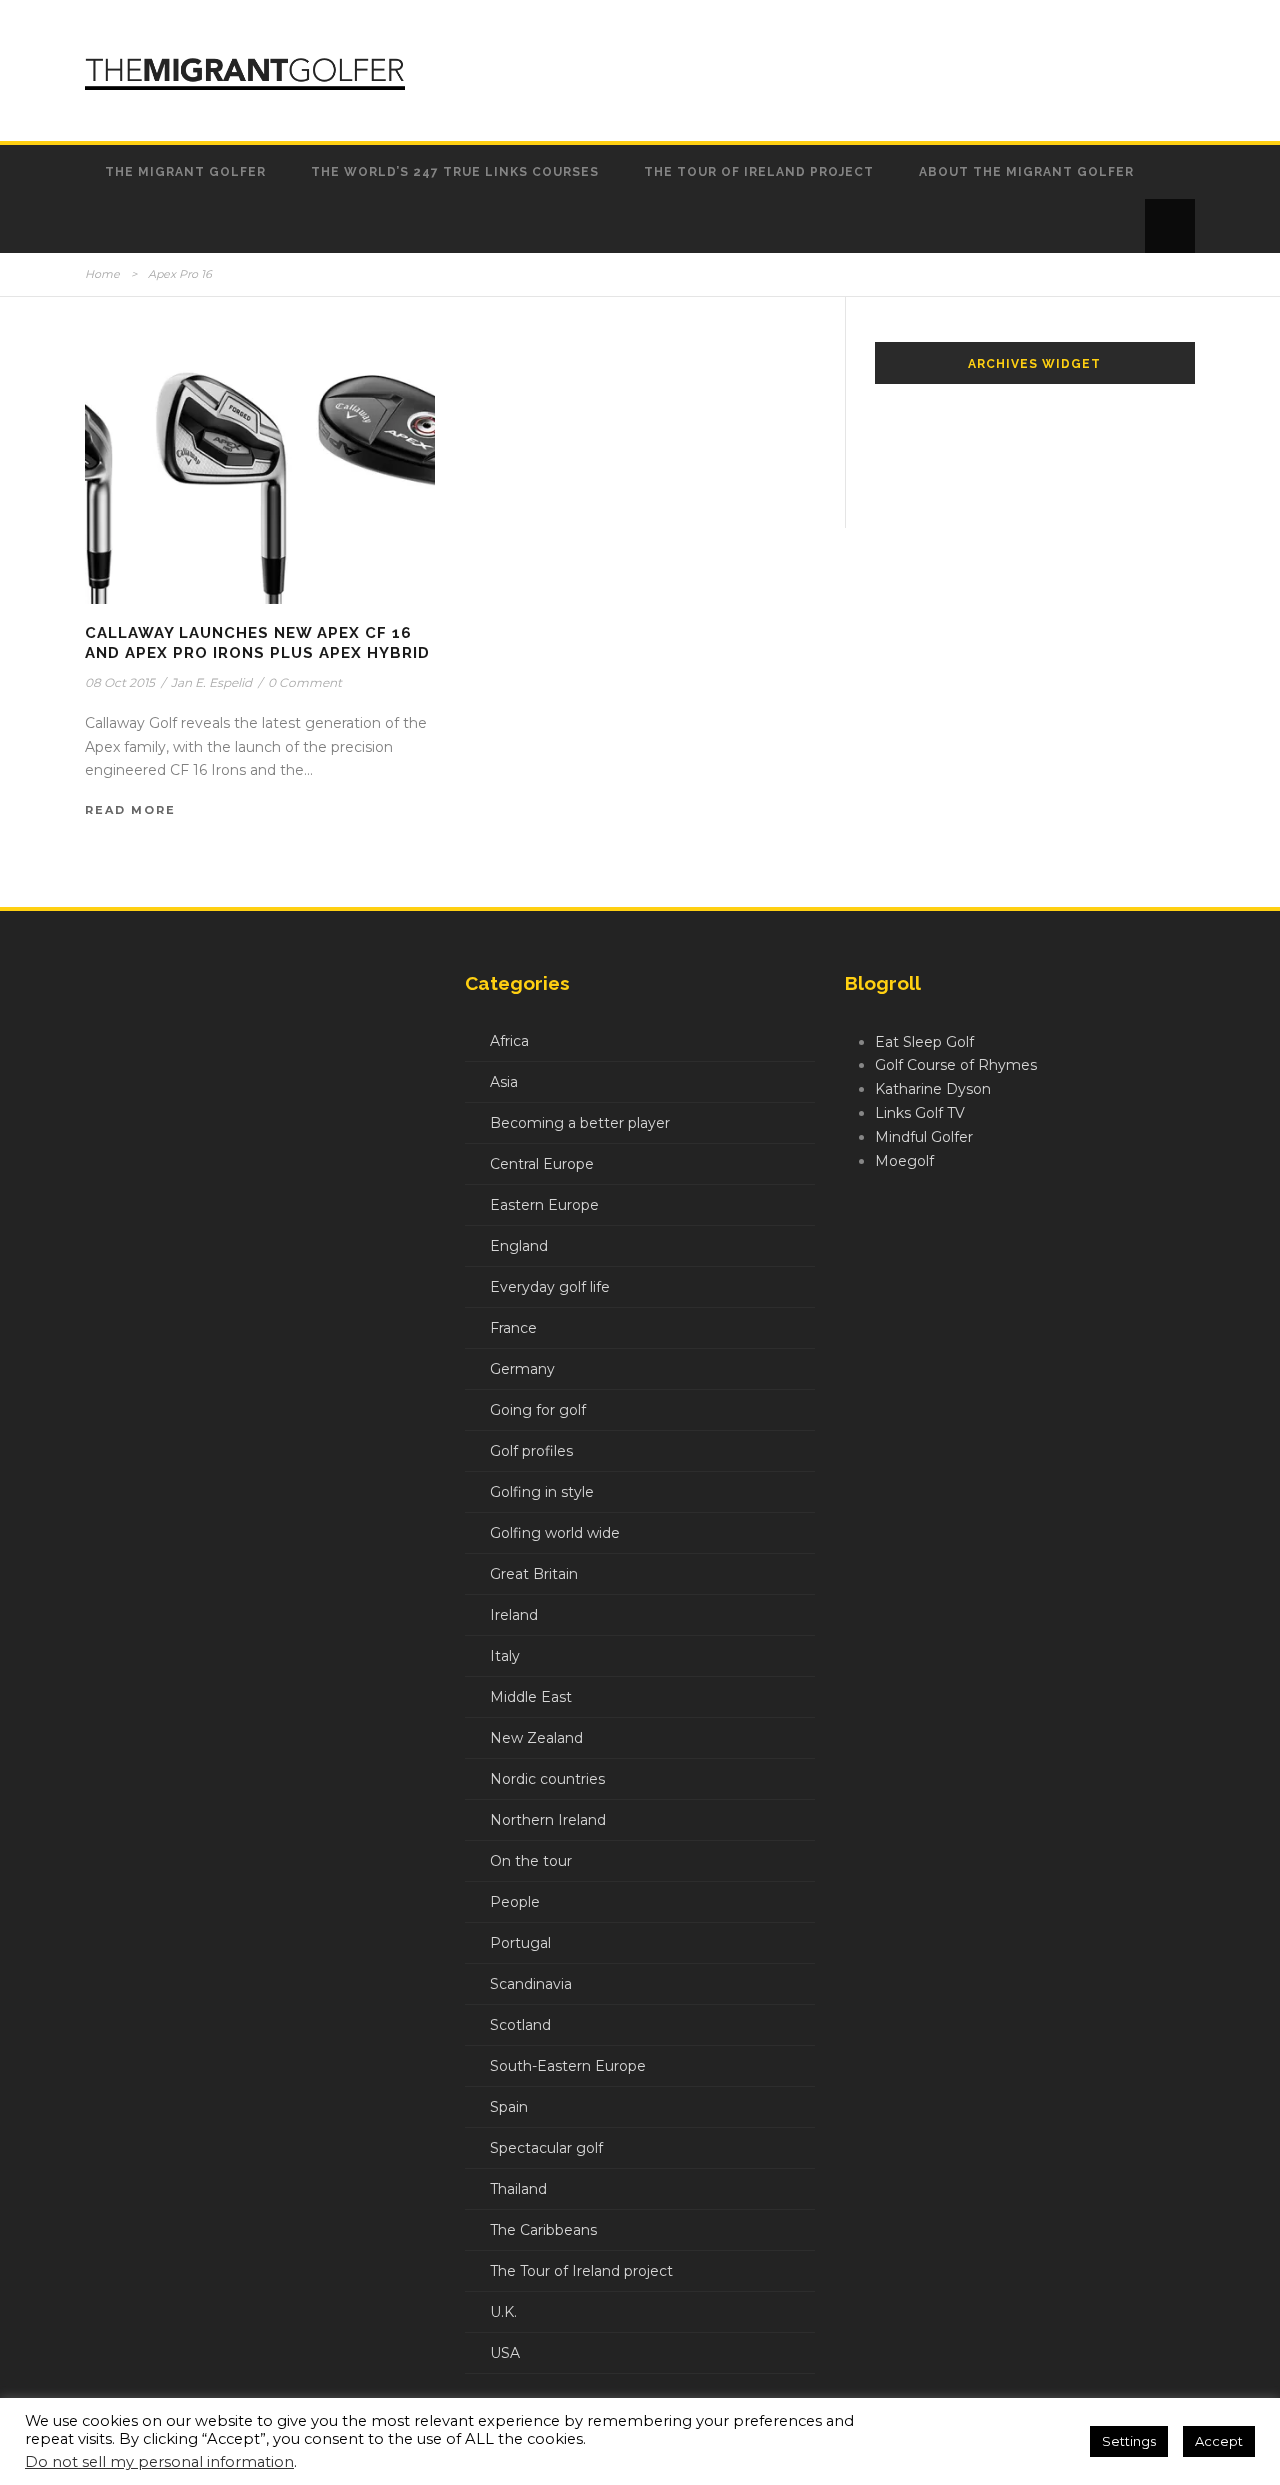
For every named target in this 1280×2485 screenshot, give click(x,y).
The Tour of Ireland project (759, 172)
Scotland (520, 2025)
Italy (505, 1656)
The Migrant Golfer (185, 172)
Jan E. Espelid (211, 682)
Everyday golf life (550, 1287)
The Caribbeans (543, 2230)
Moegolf (904, 1161)
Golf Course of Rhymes (956, 1065)
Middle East (531, 1697)
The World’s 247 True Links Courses (455, 172)
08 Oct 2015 (120, 682)
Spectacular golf (546, 2148)
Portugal (520, 1943)
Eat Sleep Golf (924, 1042)
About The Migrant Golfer (1026, 172)
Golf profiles (531, 1451)
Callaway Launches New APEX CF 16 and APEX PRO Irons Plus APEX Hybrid (257, 643)
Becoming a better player (580, 1123)
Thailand (518, 2189)
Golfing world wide (555, 1533)
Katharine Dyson (933, 1089)
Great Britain (534, 1574)
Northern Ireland (548, 1820)
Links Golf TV (920, 1113)
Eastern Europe (544, 1205)
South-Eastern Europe (568, 2066)
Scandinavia (531, 1984)
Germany (522, 1369)
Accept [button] (1219, 2441)
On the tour (531, 1861)
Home (102, 274)
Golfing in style (542, 1492)
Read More (130, 810)
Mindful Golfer (924, 1137)
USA (505, 2353)
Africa (509, 1041)
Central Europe (542, 1164)
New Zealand (536, 1738)
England (519, 1246)
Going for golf (538, 1410)
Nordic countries (547, 1779)
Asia (504, 1082)
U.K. (503, 2312)
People (515, 1902)
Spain (509, 2107)
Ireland (514, 1615)
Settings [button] (1129, 2441)
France (513, 1328)
